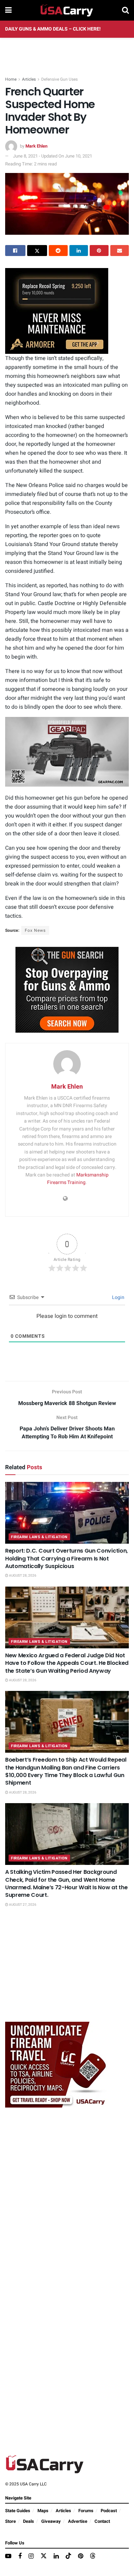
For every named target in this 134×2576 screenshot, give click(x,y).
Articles (29, 79)
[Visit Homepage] (67, 10)
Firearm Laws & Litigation (39, 1537)
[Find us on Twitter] (44, 2556)
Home (11, 79)
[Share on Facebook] (15, 251)
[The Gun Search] (67, 989)
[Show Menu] (8, 10)
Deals (29, 2521)
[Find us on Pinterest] (81, 2556)
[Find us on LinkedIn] (56, 2556)
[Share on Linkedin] (79, 251)
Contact (102, 2521)
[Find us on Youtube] (8, 2556)
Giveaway (51, 2521)
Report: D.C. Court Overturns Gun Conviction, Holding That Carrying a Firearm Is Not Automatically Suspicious (66, 1558)
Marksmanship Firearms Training (78, 1179)
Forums (86, 2511)
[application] (67, 752)
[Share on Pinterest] (99, 251)
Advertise (78, 2521)
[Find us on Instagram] (31, 2556)
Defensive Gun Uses (59, 79)
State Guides (18, 2511)
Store (10, 2521)
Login (118, 1297)
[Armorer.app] (57, 311)
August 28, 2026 (22, 1576)
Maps (43, 2511)
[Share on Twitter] (37, 251)
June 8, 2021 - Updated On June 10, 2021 (53, 156)
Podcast (109, 2511)
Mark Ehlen (36, 146)
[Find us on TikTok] (68, 2556)
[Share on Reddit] (58, 251)
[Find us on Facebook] (20, 2556)
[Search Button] (125, 10)
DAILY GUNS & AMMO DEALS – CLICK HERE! (53, 29)
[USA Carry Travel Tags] (57, 2064)
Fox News (35, 930)
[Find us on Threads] (93, 2556)
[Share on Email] (120, 251)
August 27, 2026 (22, 1905)
